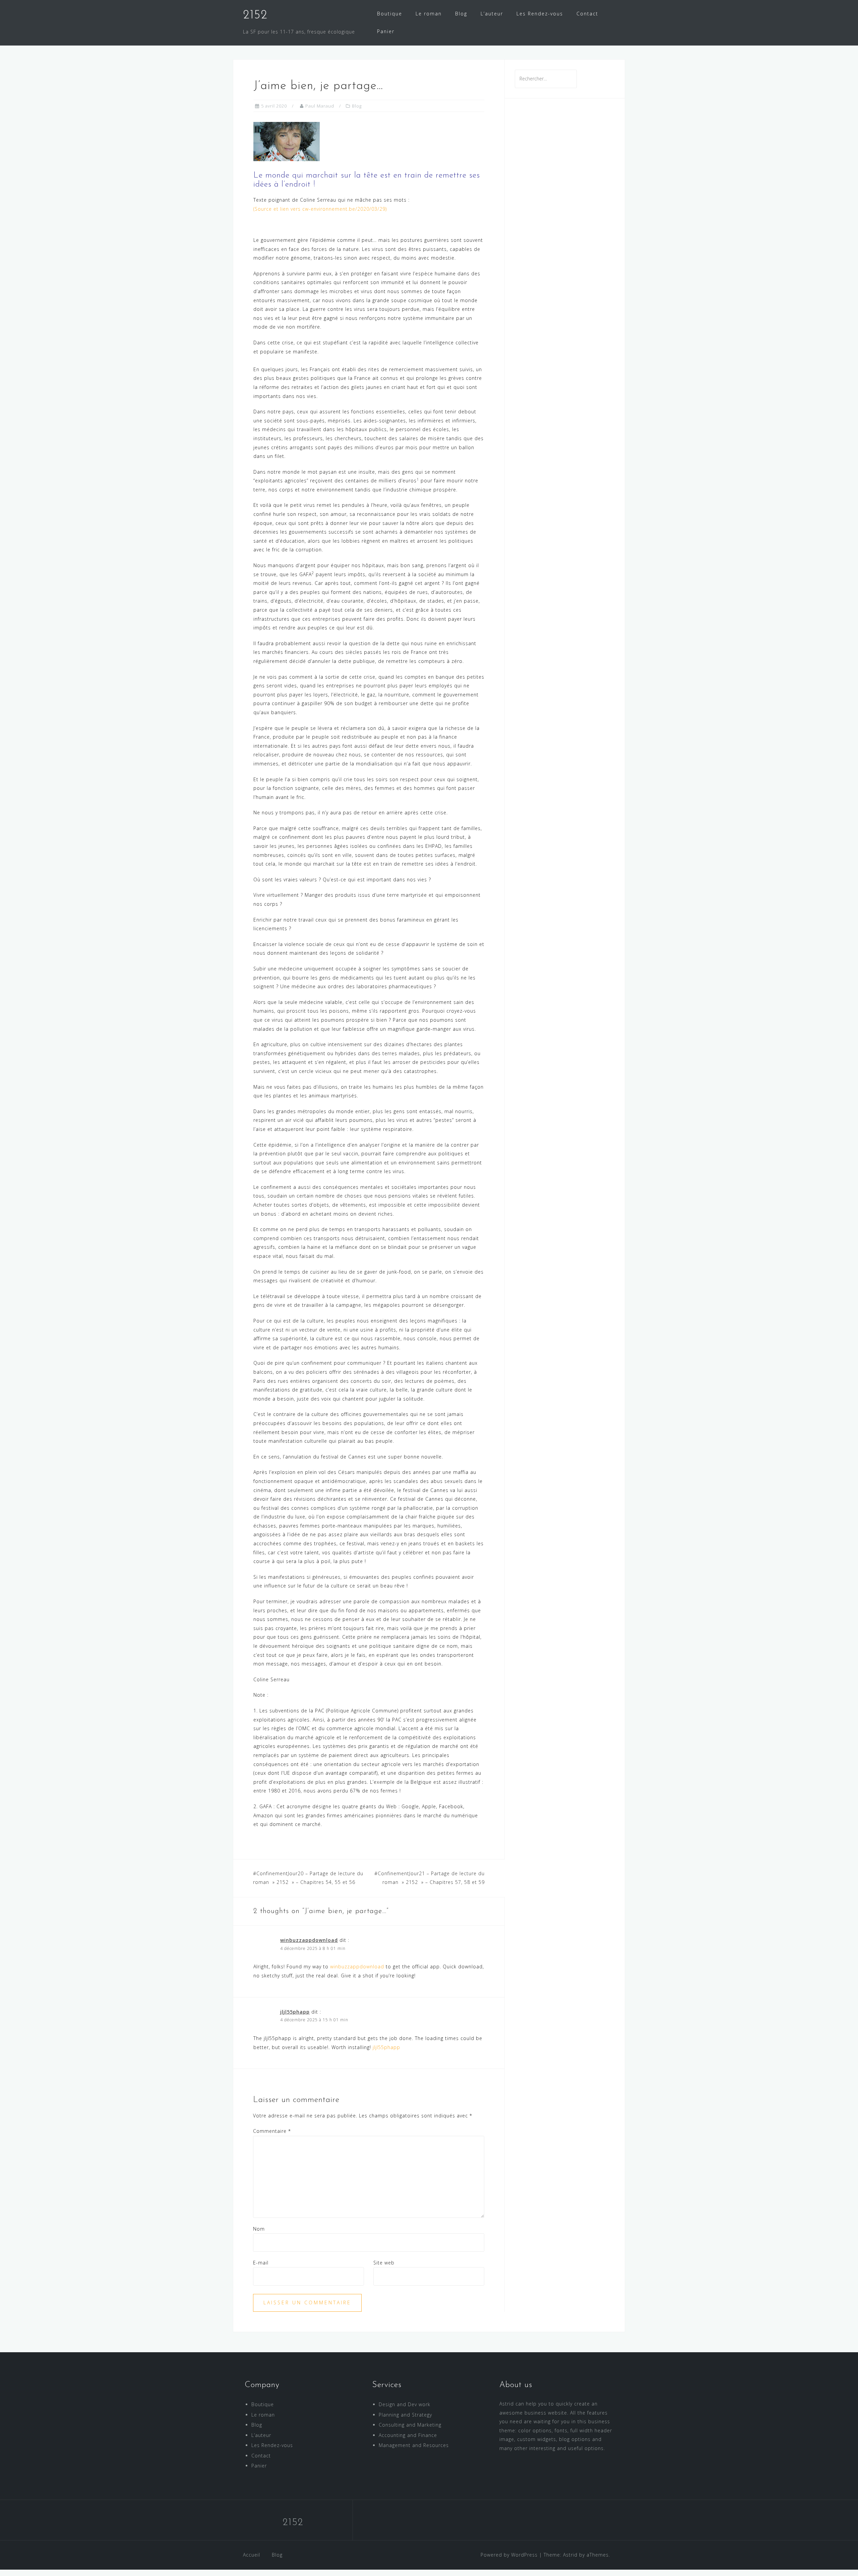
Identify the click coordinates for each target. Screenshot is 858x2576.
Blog (461, 14)
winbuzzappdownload (309, 1940)
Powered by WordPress (509, 2555)
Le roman (429, 14)
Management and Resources (414, 2445)
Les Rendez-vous (540, 14)
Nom (259, 2229)
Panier (386, 31)
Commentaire (272, 2131)
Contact (587, 14)
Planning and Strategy (405, 2415)
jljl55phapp (295, 2012)
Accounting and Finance (408, 2435)
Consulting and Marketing (410, 2425)
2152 (255, 15)
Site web (384, 2263)
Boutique (390, 14)
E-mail (261, 2263)
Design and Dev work (405, 2404)
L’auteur (492, 14)
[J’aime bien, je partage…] (287, 141)
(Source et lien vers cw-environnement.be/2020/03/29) (320, 209)
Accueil (252, 2555)
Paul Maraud (320, 106)
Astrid (570, 2555)
